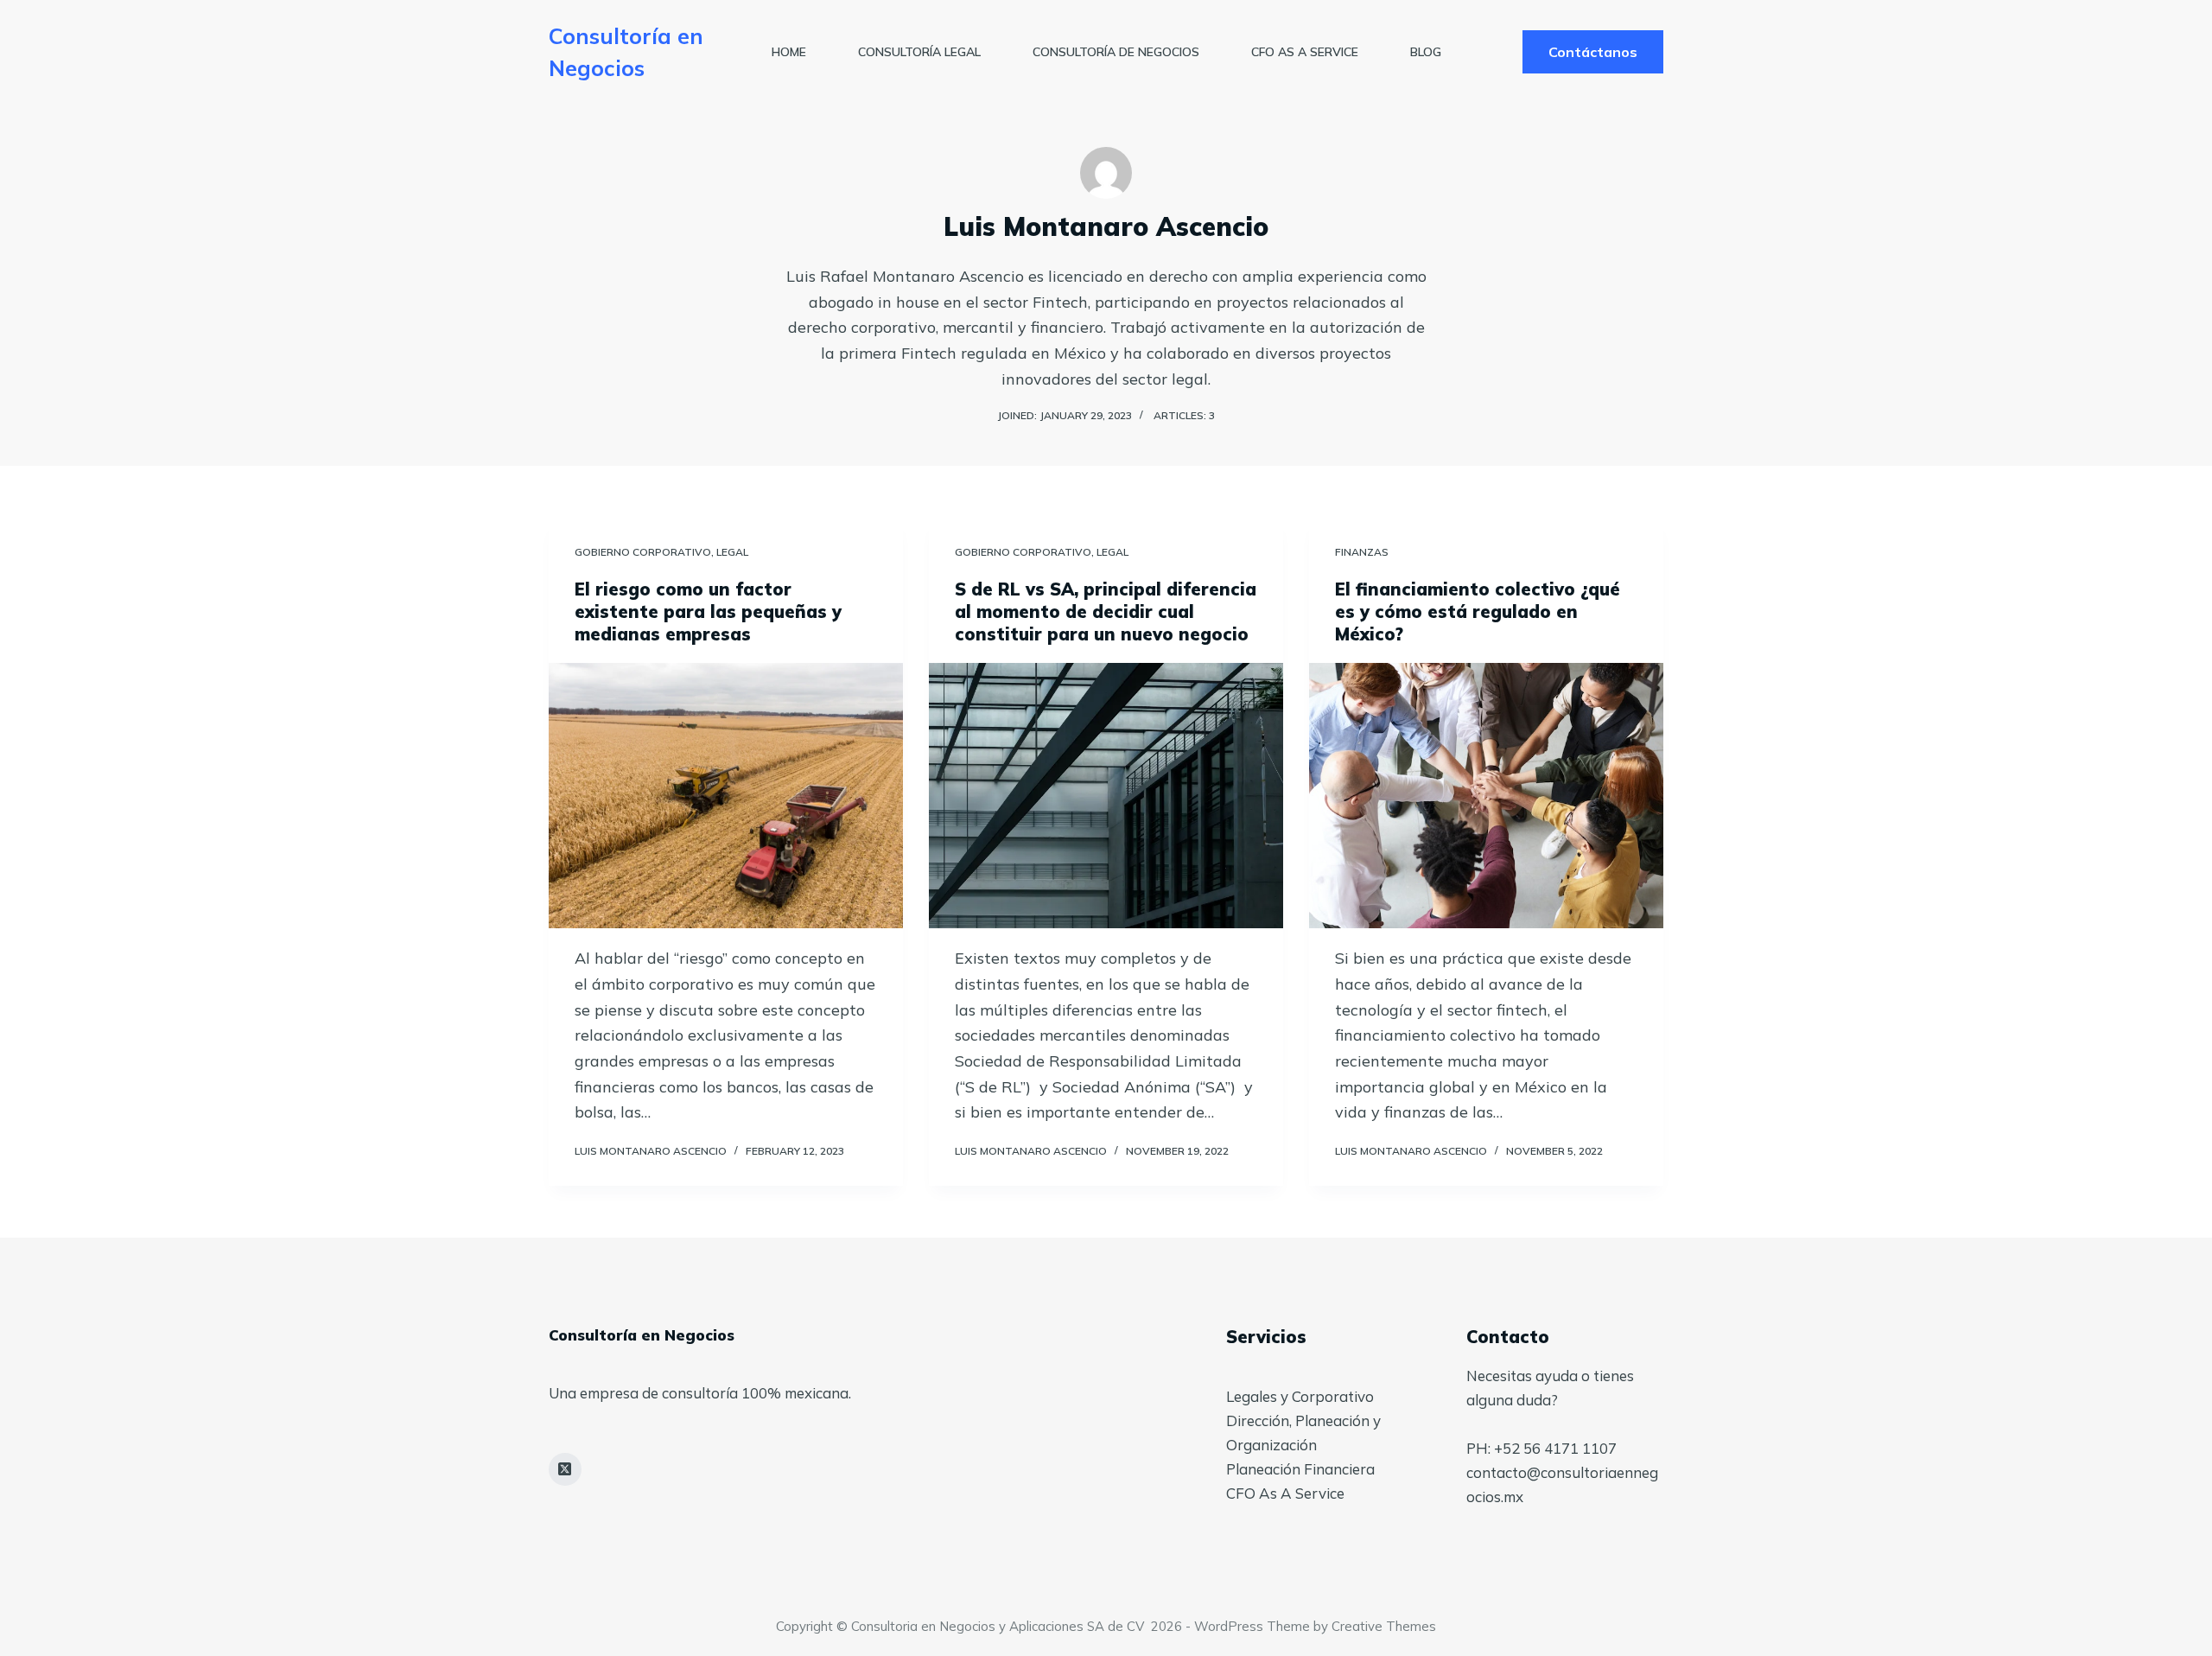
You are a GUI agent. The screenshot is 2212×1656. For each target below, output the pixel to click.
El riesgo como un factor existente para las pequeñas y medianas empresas (708, 611)
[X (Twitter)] (565, 1469)
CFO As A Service (1285, 1493)
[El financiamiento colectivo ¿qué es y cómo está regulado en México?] (1486, 796)
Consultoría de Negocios (1116, 52)
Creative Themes (1384, 1626)
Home (789, 52)
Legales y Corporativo (1300, 1396)
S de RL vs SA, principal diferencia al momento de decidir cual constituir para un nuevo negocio (1106, 611)
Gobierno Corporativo (643, 552)
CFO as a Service (1305, 52)
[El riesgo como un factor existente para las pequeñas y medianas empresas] (726, 796)
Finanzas (1362, 552)
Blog (1426, 52)
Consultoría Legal (919, 52)
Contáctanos (1593, 52)
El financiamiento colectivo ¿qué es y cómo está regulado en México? (1478, 611)
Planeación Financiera (1300, 1469)
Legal (732, 552)
